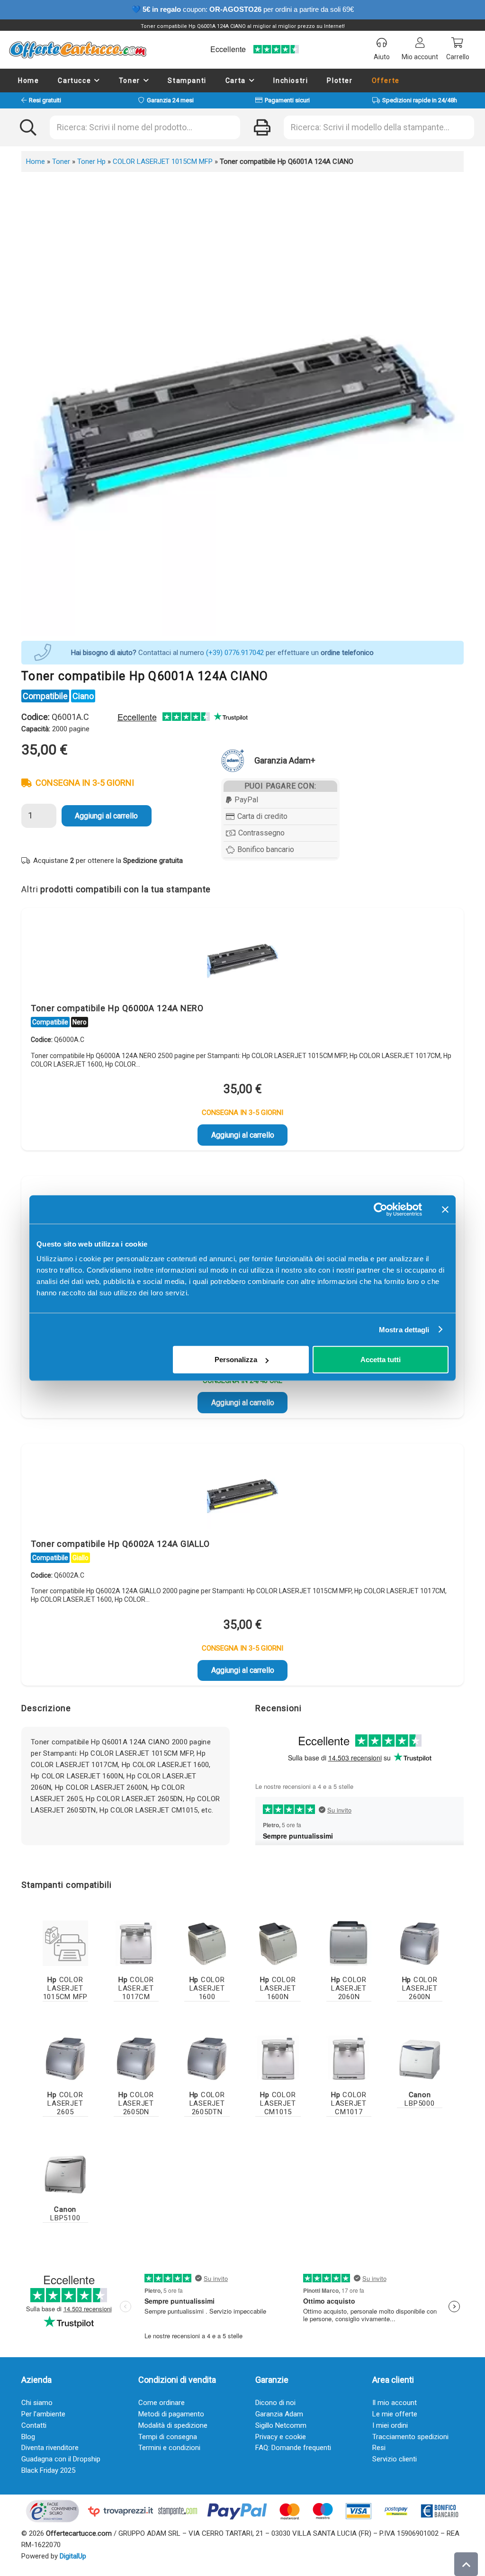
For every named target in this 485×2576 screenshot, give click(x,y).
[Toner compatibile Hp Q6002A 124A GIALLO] (242, 1493)
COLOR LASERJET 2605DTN (207, 2103)
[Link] (65, 1943)
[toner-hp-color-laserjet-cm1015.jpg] (278, 2058)
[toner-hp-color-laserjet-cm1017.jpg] (349, 2058)
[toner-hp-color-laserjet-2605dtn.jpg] (207, 2058)
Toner (61, 162)
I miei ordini (390, 2425)
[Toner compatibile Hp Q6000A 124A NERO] (242, 958)
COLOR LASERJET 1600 (207, 1988)
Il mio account (395, 2403)
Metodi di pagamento (171, 2414)
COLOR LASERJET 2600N (420, 1988)
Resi (379, 2448)
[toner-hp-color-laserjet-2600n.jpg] (420, 1943)
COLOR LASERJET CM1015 (278, 2103)
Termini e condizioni (169, 2448)
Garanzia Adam (279, 2414)
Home (36, 162)
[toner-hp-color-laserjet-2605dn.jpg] (136, 2058)
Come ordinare (162, 2403)
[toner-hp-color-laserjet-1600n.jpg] (278, 1943)
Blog (28, 2437)
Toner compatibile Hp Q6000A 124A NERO (117, 1008)
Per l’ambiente (43, 2414)
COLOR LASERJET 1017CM (136, 1988)
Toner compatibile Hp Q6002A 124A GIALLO (120, 1544)
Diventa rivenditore (50, 2448)
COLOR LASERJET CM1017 (349, 2103)
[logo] (77, 50)
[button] (97, 81)
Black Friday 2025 (48, 2470)
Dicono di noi (275, 2403)
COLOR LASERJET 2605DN (136, 2103)
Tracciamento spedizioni (410, 2437)
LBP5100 (65, 2214)
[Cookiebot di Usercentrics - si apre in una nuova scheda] (381, 1209)
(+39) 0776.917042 (235, 653)
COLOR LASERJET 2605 (65, 2103)
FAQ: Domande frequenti (293, 2448)
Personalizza (236, 1360)
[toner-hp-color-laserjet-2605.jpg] (65, 2058)
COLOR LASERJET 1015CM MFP (163, 162)
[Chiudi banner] (445, 1209)
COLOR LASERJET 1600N (278, 1988)
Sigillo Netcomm (281, 2425)
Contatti (34, 2425)
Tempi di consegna (168, 2437)
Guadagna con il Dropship (61, 2459)
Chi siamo (37, 2403)
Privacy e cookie (281, 2437)
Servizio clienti (395, 2459)
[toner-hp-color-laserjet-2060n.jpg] (349, 1943)
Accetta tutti (381, 1360)
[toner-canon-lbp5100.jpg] (65, 2173)
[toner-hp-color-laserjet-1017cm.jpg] (136, 1943)
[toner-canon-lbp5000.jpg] (420, 2058)
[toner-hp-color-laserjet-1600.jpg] (207, 1943)
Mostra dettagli (404, 1329)
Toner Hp (91, 162)
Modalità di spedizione (173, 2425)
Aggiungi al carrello (106, 816)
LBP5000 (419, 2099)
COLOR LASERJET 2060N (349, 1988)
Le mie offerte (395, 2414)
